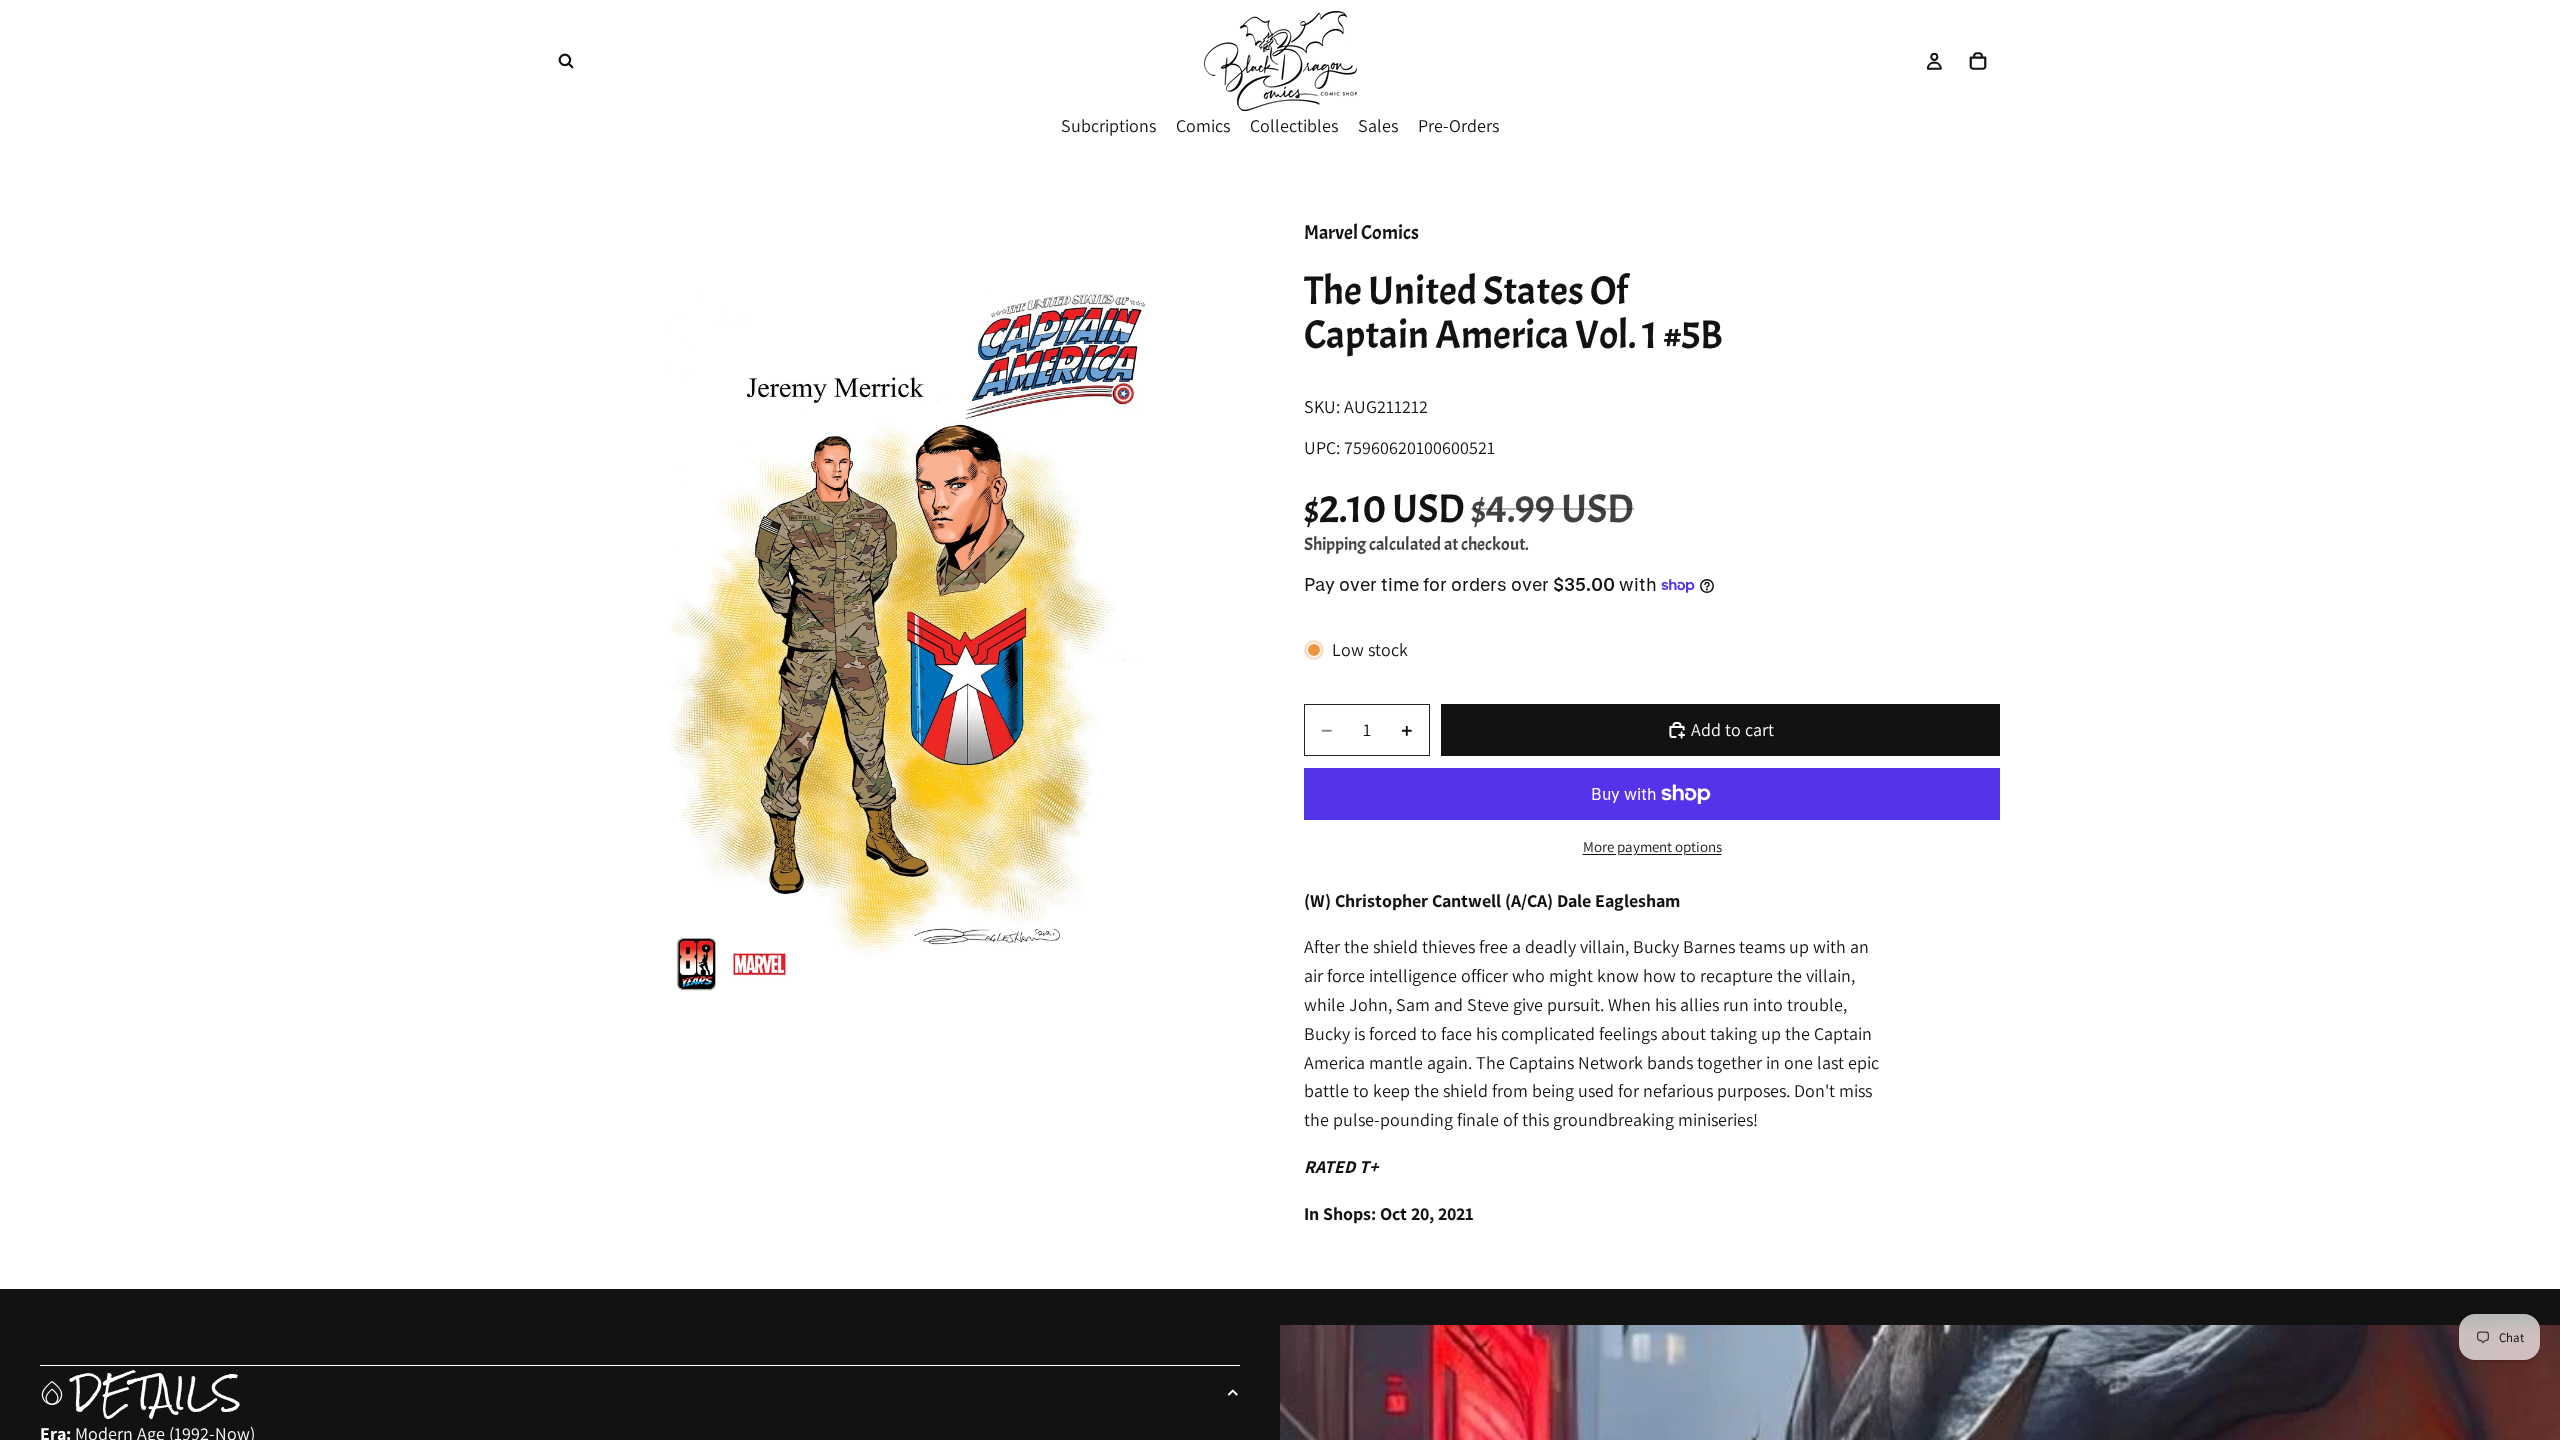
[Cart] (1978, 61)
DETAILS (156, 1393)
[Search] (566, 61)
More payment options (1652, 846)
